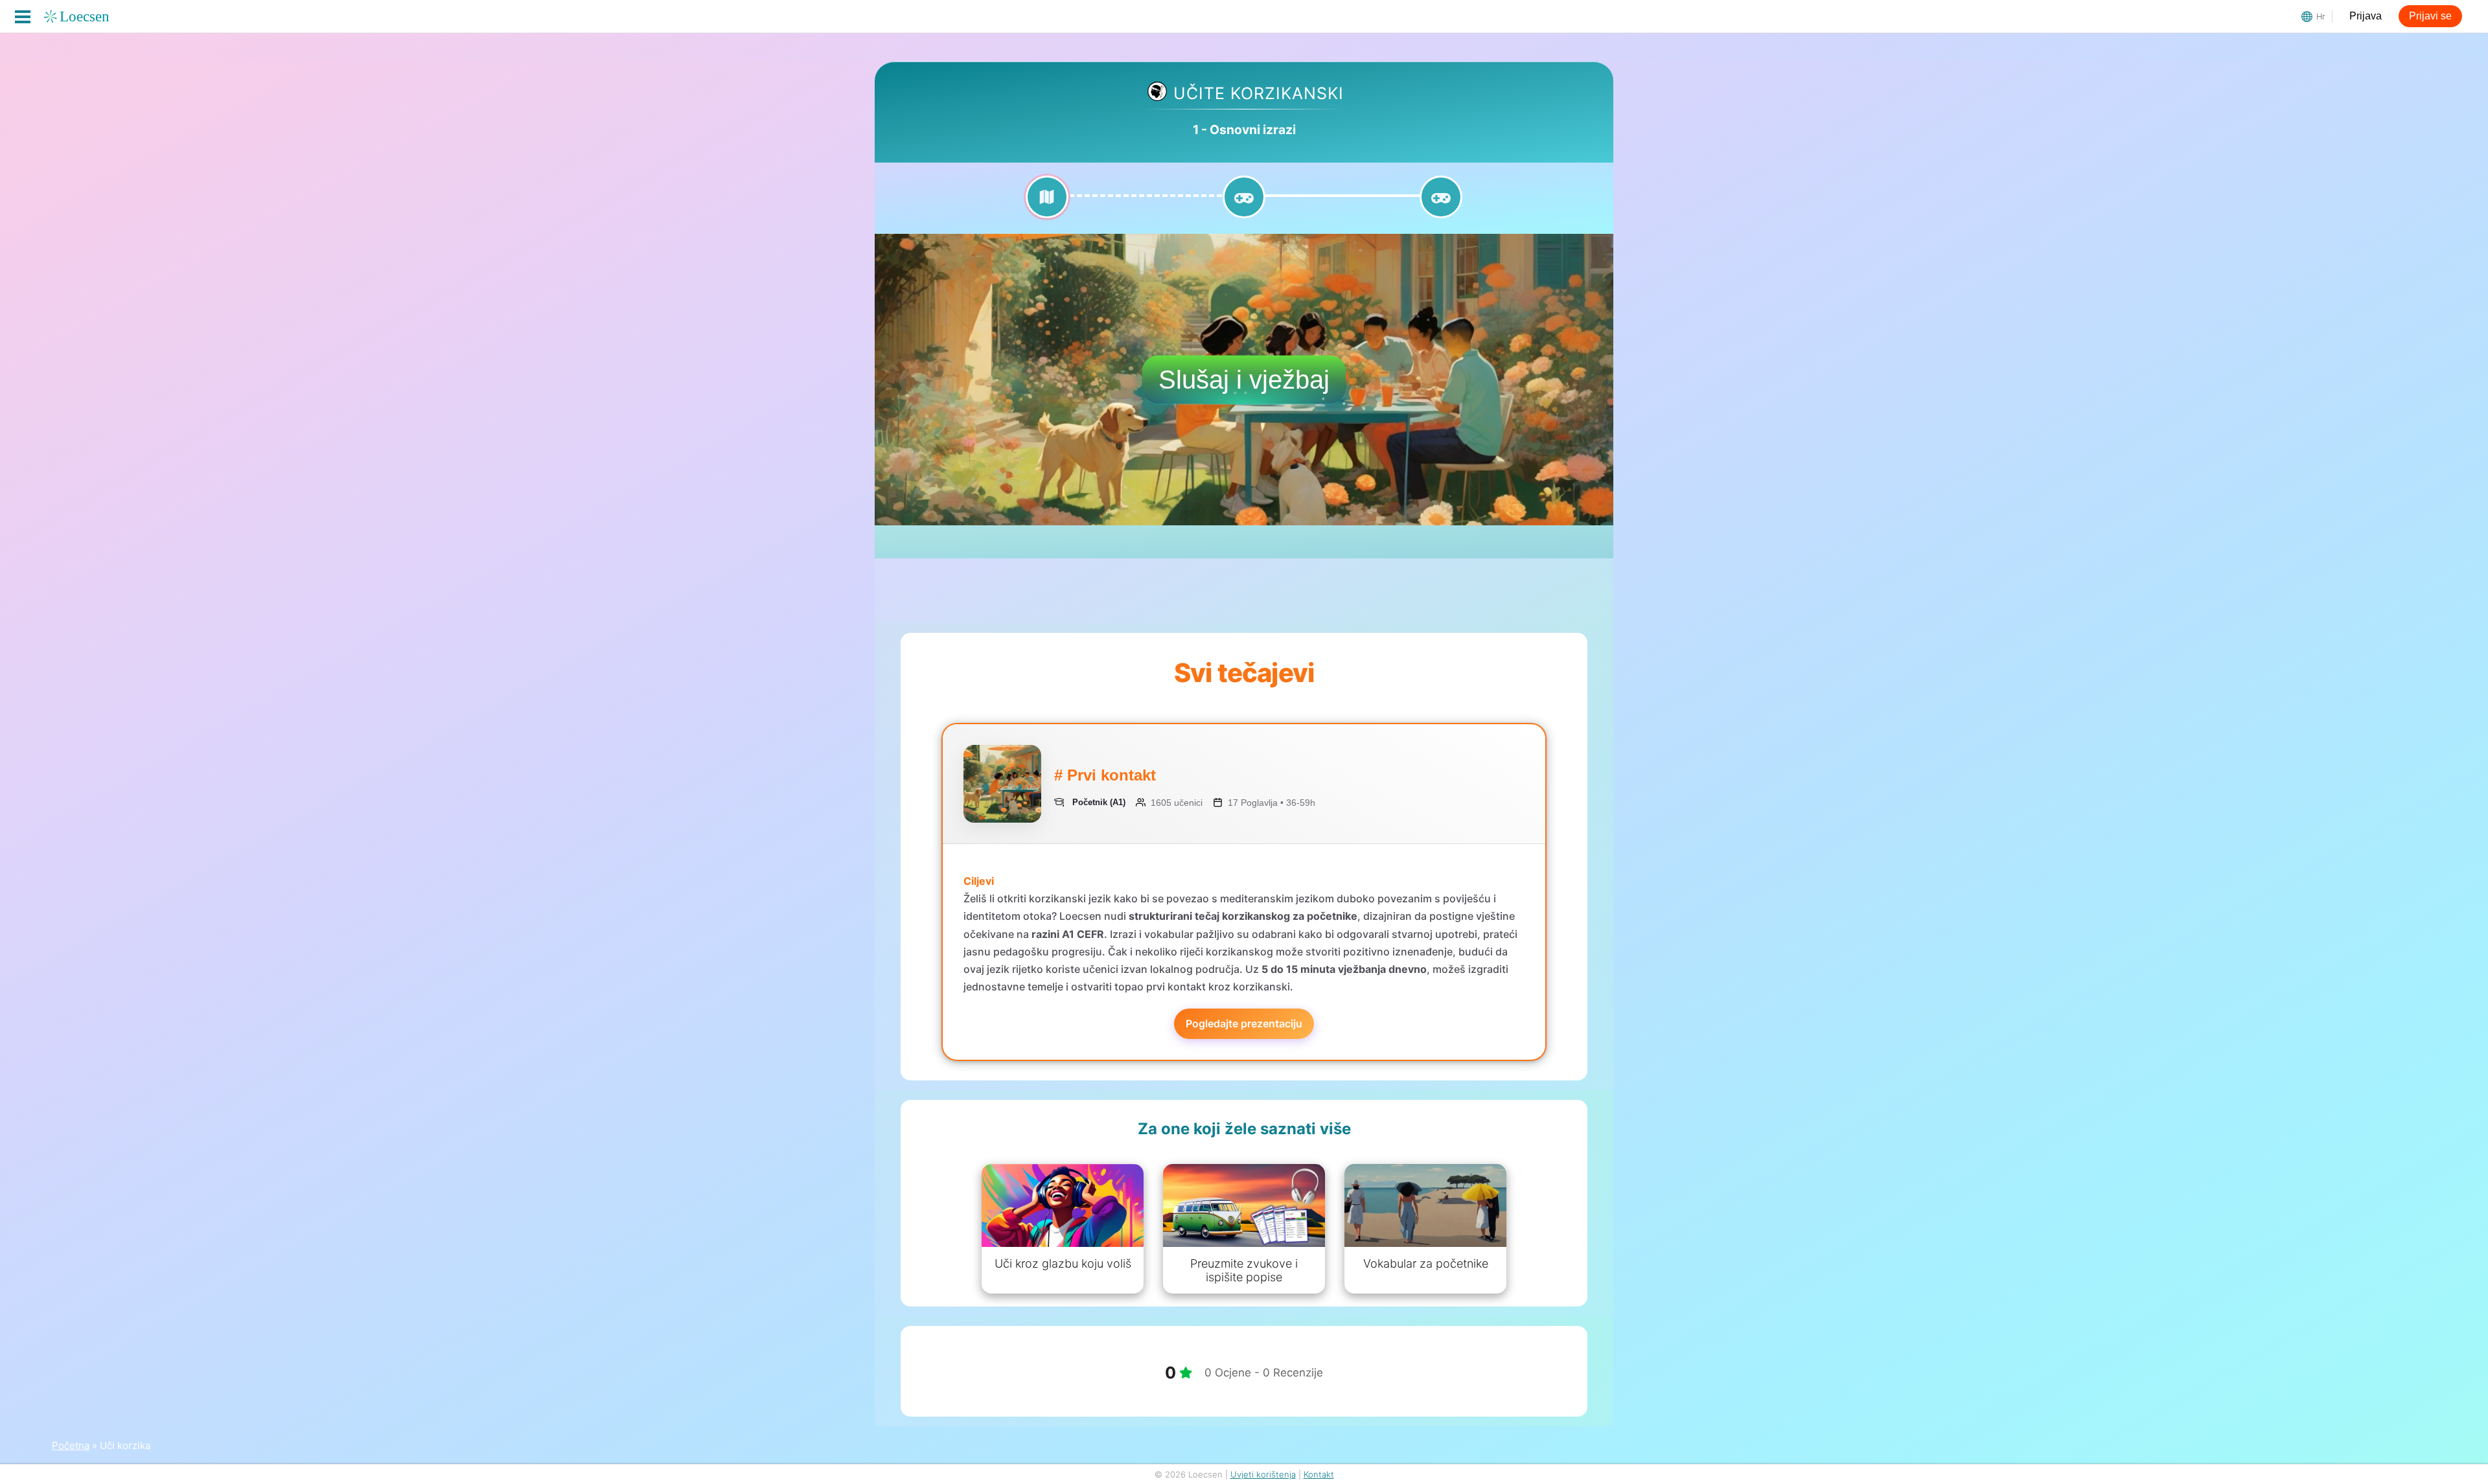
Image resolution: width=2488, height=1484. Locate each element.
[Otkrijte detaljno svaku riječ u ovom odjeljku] (1047, 205)
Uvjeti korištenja (1263, 1474)
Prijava (2366, 16)
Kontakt (1319, 1474)
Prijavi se (2430, 16)
